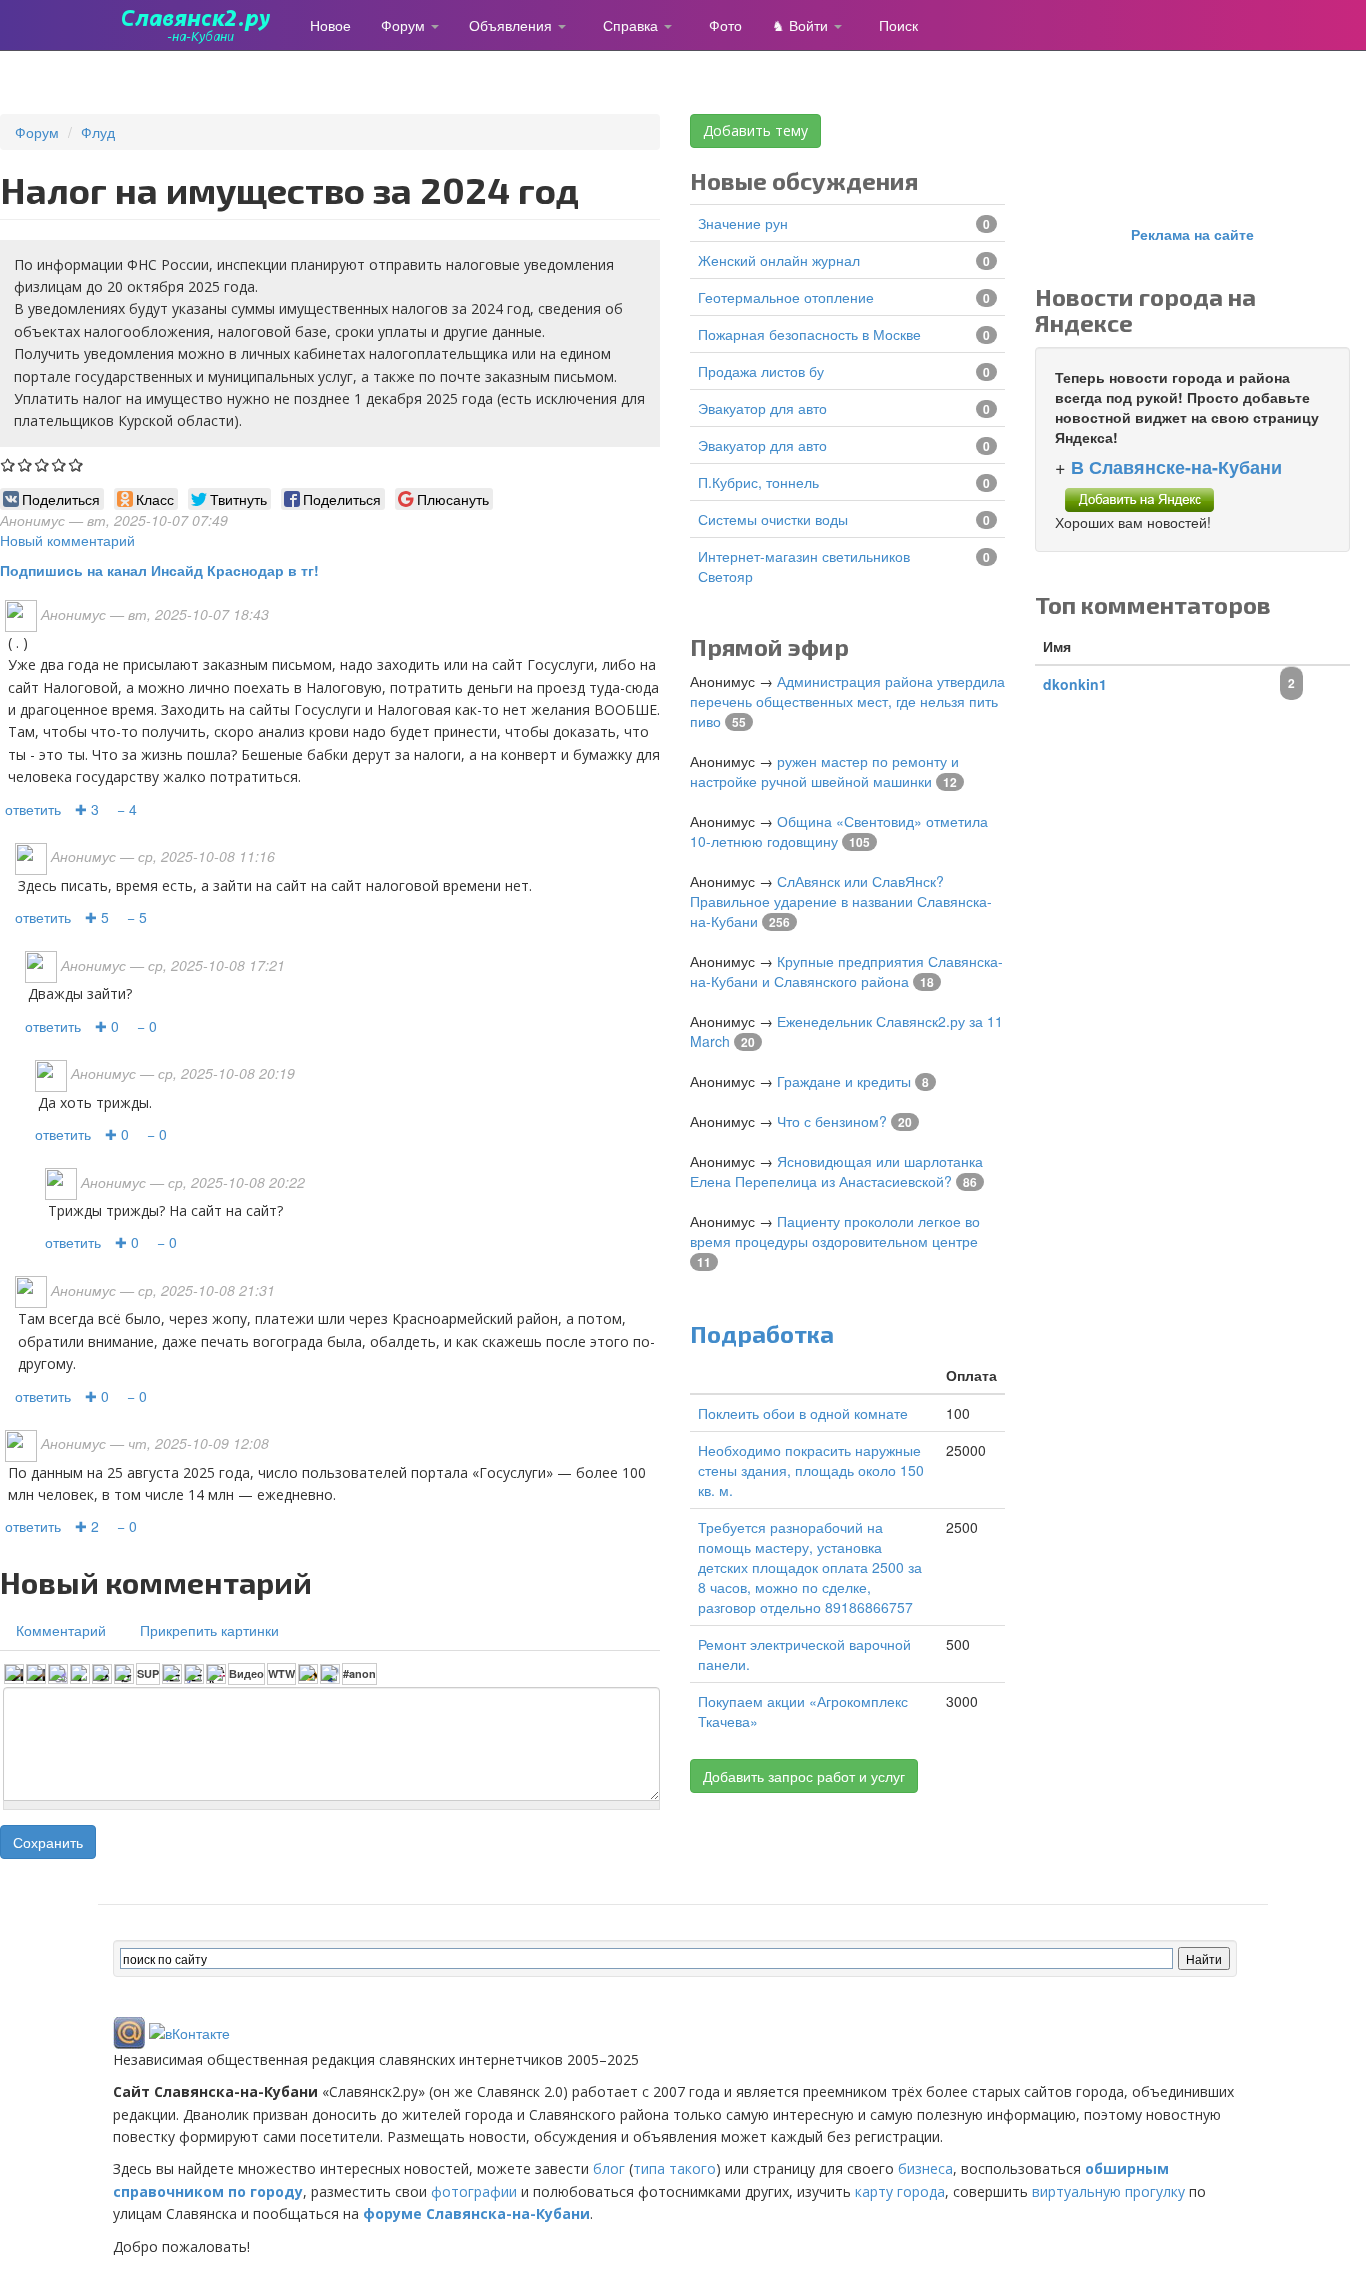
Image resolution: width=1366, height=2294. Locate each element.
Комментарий (61, 1630)
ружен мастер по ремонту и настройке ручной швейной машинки (824, 771)
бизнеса (925, 2168)
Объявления (512, 25)
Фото (725, 25)
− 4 (127, 809)
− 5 (137, 917)
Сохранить (48, 1842)
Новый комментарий (67, 540)
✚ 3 (87, 809)
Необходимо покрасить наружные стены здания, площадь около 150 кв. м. (811, 1470)
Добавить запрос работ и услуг (804, 1776)
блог (609, 2168)
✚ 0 (107, 1026)
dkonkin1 (1075, 684)
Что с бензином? (832, 1121)
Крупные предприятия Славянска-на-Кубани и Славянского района (846, 971)
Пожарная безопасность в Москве (809, 334)
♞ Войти (802, 25)
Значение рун (743, 223)
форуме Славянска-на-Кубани (476, 2213)
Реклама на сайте (1192, 234)
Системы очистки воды (773, 519)
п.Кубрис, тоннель (758, 482)
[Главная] (204, 25)
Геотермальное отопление (786, 297)
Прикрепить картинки (209, 1630)
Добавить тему (755, 130)
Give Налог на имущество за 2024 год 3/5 (42, 464)
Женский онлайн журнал (779, 260)
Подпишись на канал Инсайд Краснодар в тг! (159, 570)
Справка (632, 25)
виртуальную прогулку (1108, 2191)
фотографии (474, 2191)
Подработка (762, 1333)
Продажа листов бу (761, 371)
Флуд (98, 132)
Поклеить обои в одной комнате (803, 1413)
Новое (330, 25)
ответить (33, 809)
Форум (405, 25)
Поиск (898, 25)
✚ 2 (87, 1526)
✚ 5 (97, 917)
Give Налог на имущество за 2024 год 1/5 (8, 464)
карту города (900, 2191)
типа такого (674, 2168)
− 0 (147, 1026)
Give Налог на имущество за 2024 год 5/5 (76, 464)
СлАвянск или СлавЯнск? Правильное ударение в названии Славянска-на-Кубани (841, 901)
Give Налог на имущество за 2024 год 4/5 (59, 464)
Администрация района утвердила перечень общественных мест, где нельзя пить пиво (847, 701)
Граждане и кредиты (844, 1081)
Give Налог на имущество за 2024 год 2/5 (25, 464)
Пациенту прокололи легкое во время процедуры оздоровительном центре (835, 1231)
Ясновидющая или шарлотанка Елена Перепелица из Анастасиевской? (836, 1171)
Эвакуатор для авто (762, 408)
